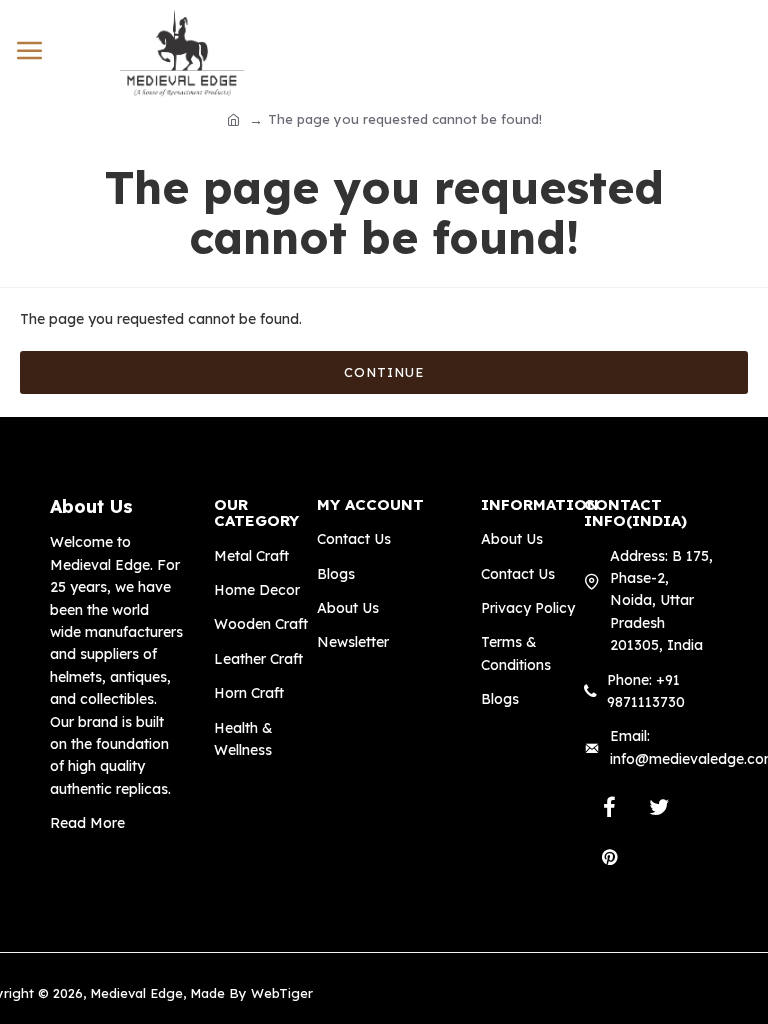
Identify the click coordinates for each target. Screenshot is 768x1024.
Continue (384, 372)
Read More (87, 823)
